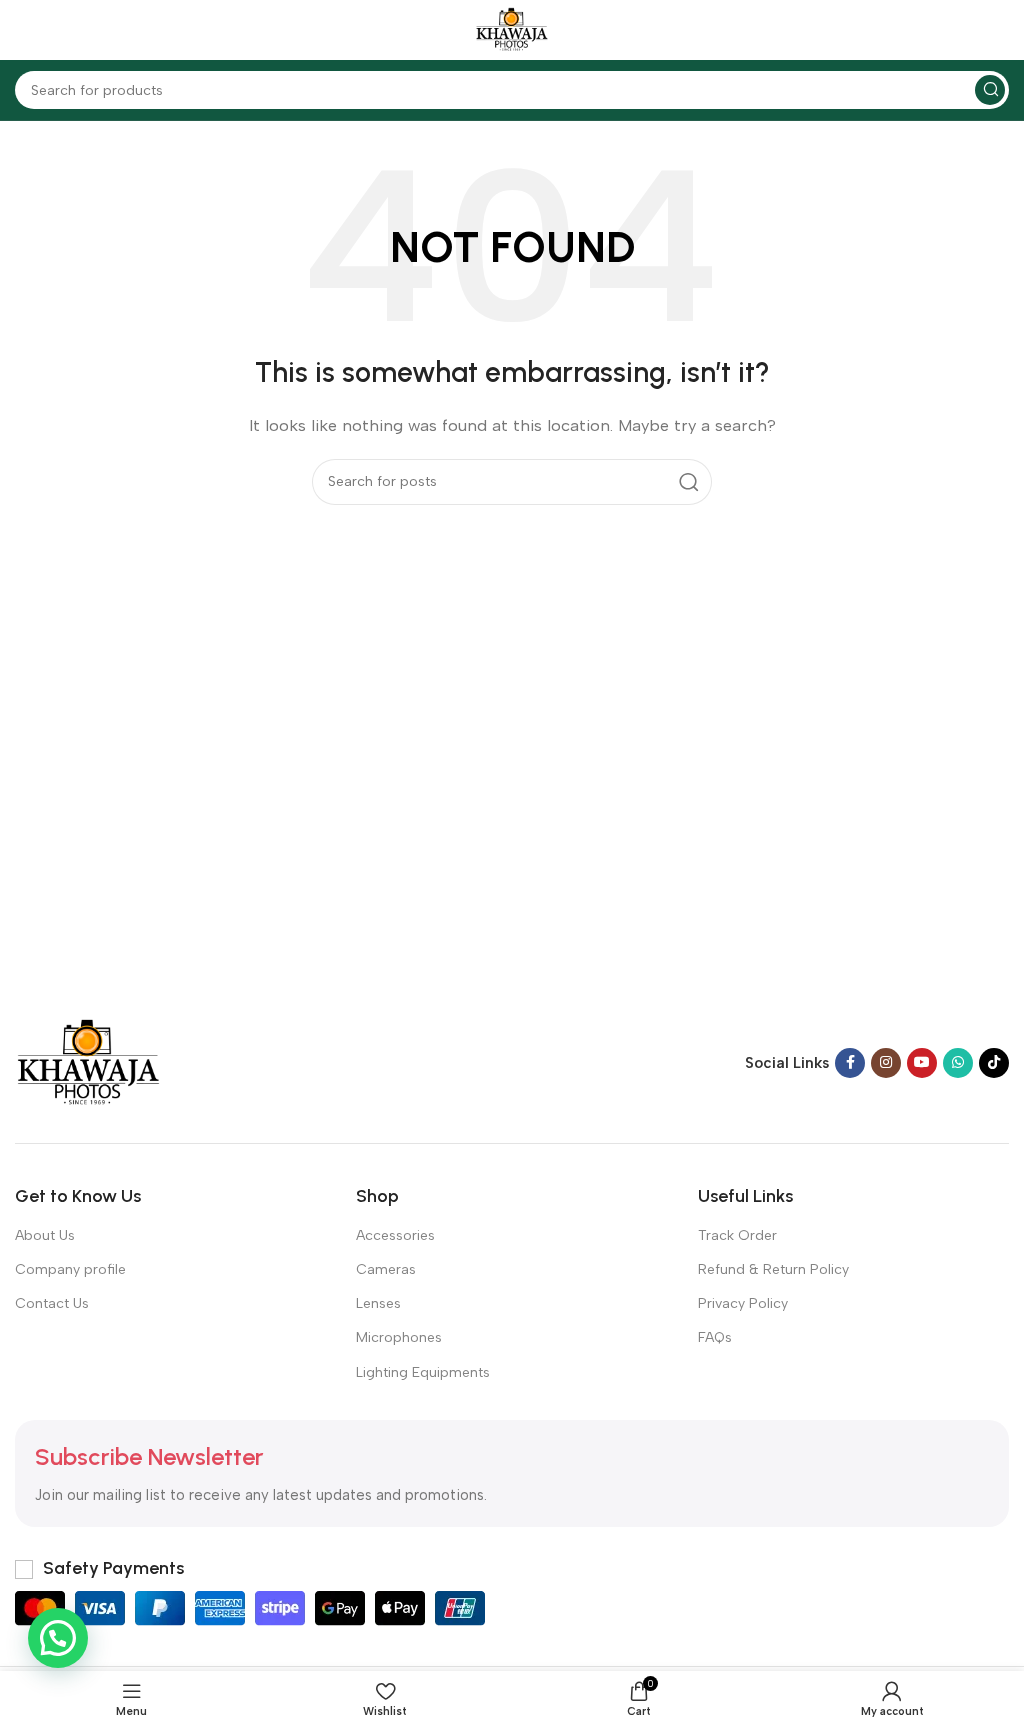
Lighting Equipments (423, 1372)
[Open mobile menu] (25, 30)
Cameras (386, 1269)
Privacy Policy (743, 1303)
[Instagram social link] (886, 1063)
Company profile (70, 1269)
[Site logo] (512, 29)
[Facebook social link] (850, 1063)
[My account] (999, 30)
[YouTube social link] (922, 1063)
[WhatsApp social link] (958, 1063)
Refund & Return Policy (773, 1269)
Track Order (737, 1235)
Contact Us (52, 1303)
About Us (45, 1235)
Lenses (378, 1303)
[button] (58, 1638)
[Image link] (88, 1062)
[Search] (990, 90)
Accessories (395, 1235)
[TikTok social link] (994, 1063)
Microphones (399, 1337)
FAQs (715, 1337)
